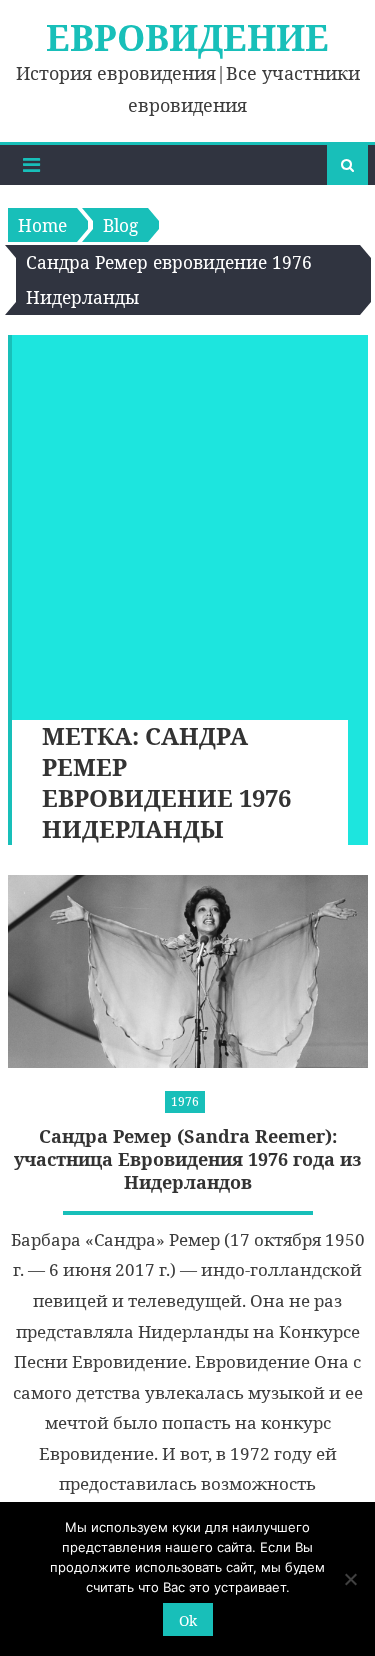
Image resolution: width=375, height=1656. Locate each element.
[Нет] (350, 1579)
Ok (188, 1620)
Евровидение (187, 37)
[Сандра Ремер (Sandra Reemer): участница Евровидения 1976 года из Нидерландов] (188, 971)
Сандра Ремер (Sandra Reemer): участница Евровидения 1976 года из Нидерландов (188, 1160)
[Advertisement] (187, 522)
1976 (185, 1101)
